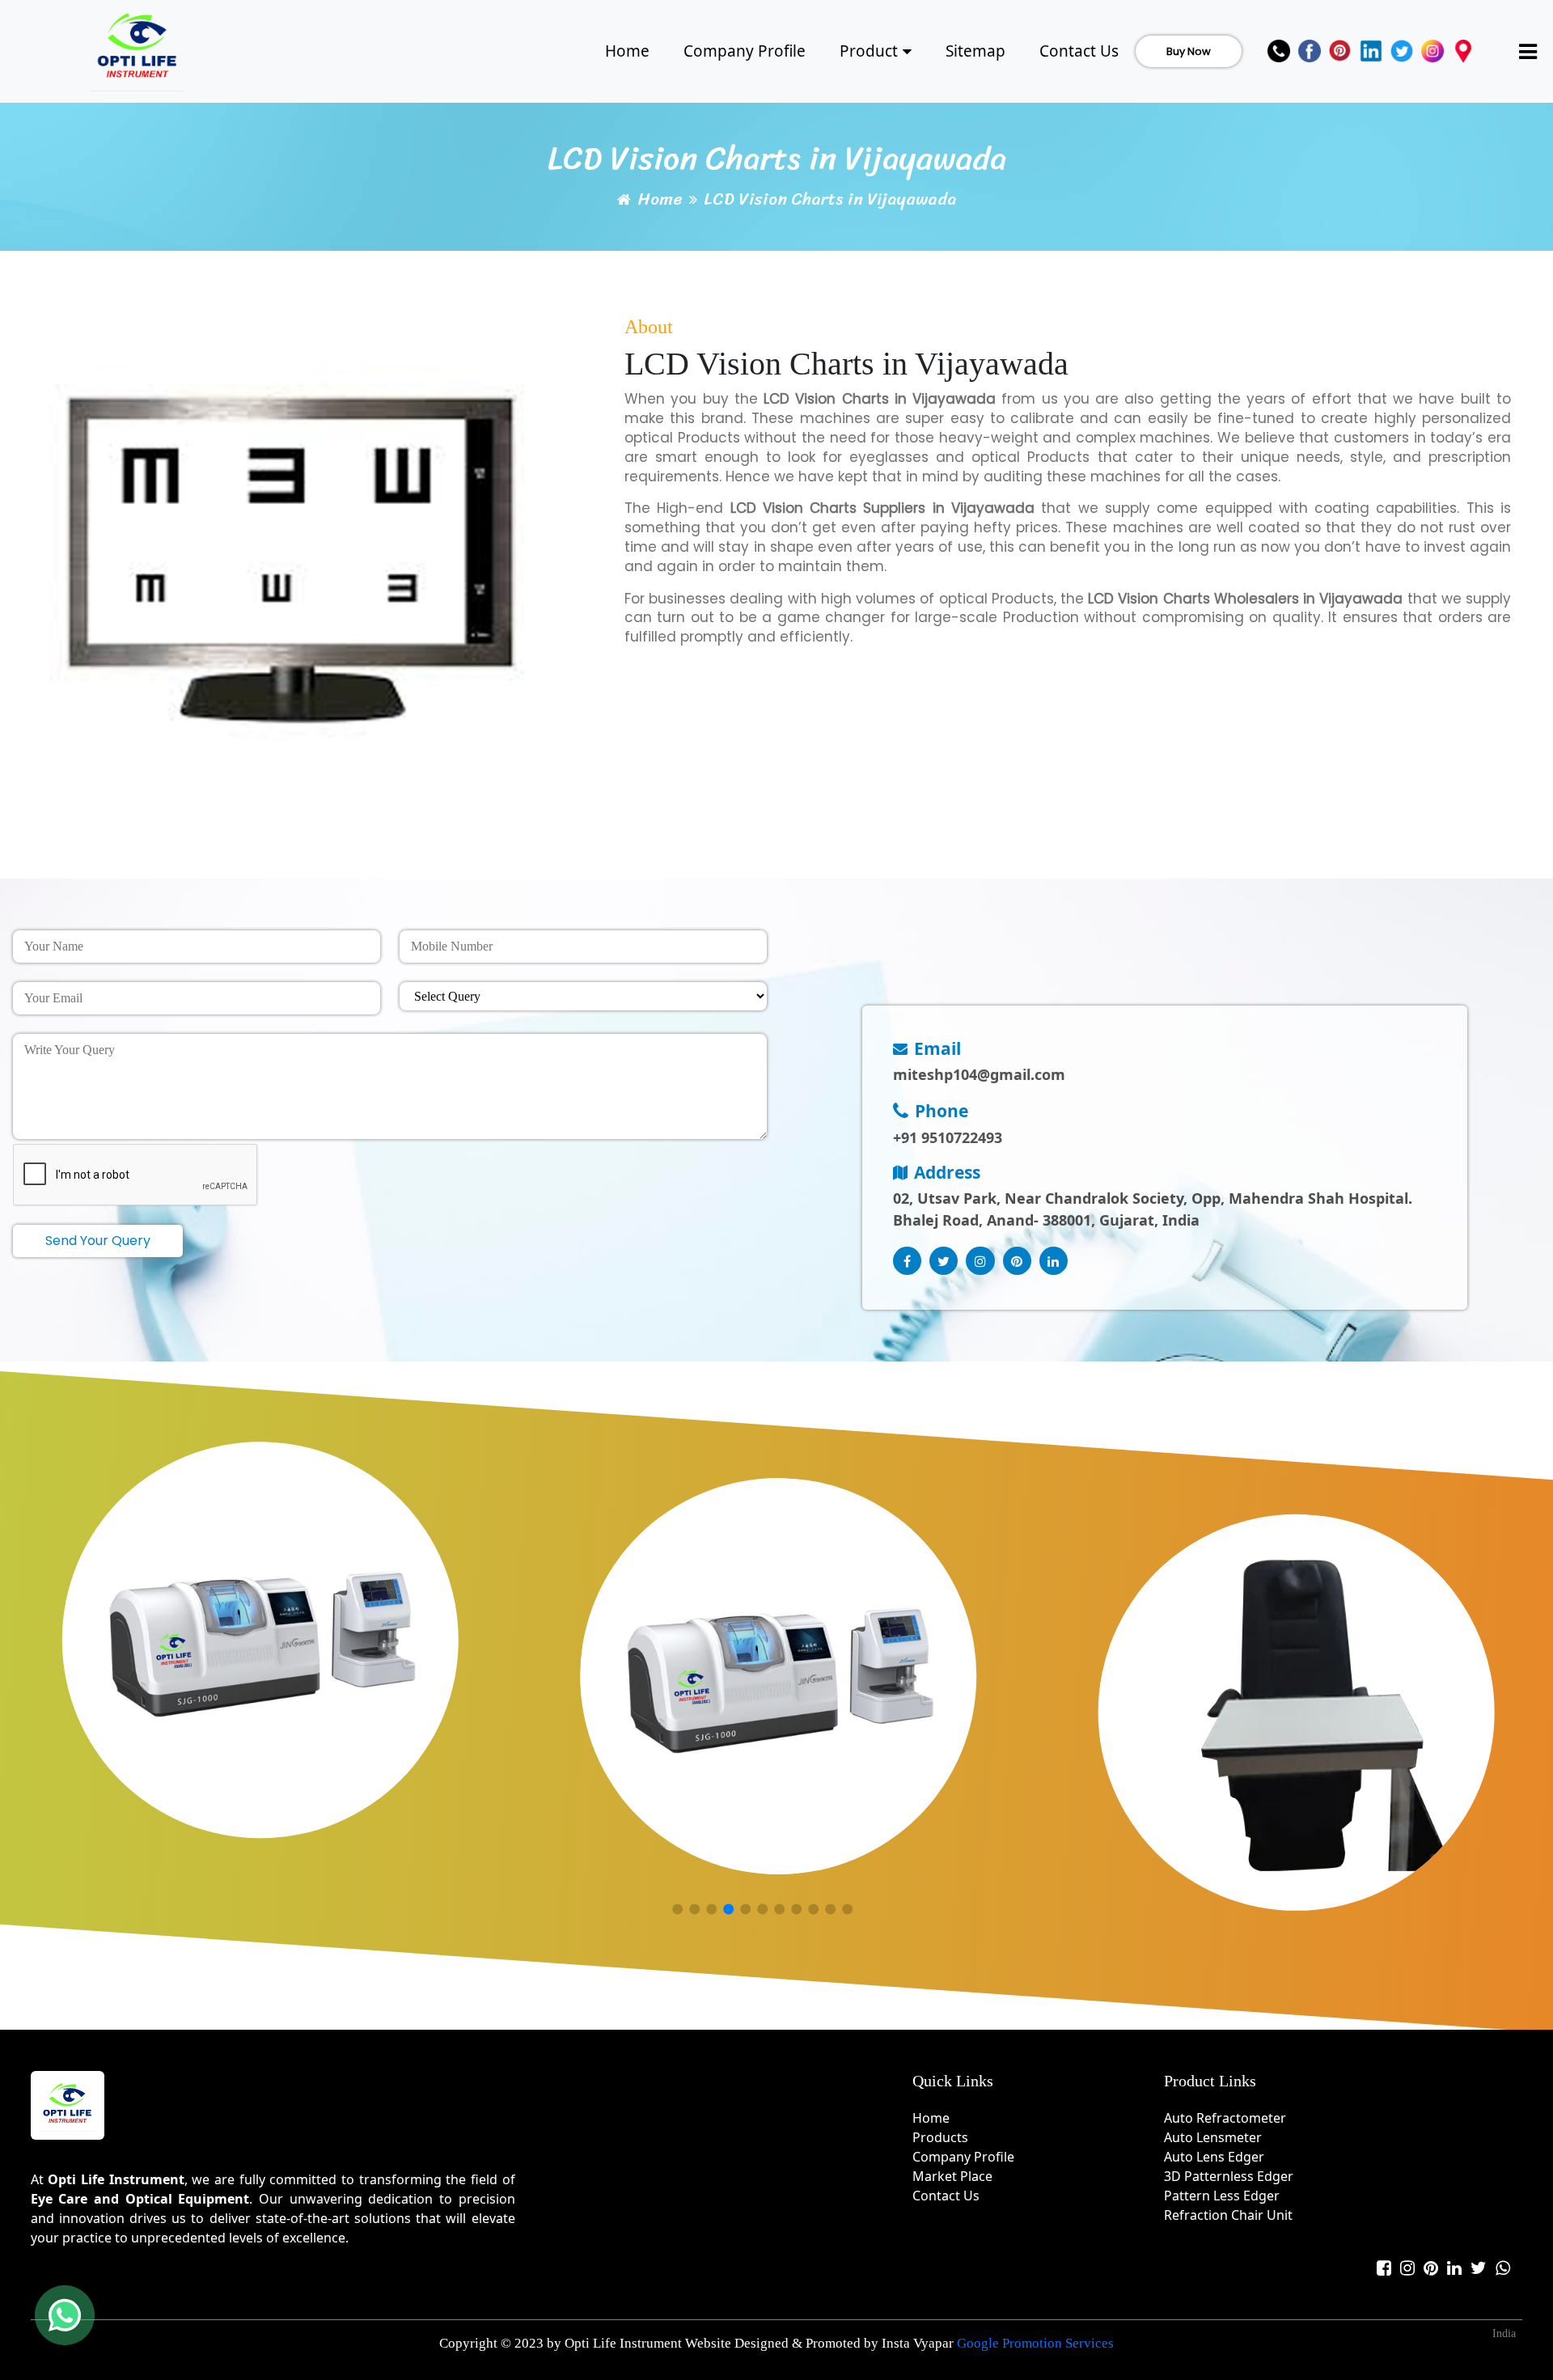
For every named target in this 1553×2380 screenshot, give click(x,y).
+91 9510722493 (948, 1137)
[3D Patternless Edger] (260, 1641)
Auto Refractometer (1225, 2118)
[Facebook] (1310, 51)
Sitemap (975, 51)
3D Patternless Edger (1229, 2176)
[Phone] (1279, 51)
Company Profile (745, 51)
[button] (677, 1910)
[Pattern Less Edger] (778, 1676)
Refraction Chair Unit (1228, 2215)
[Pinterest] (1340, 51)
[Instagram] (1432, 51)
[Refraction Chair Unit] (1297, 1713)
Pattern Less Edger (1222, 2196)
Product (869, 51)
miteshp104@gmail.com (979, 1074)
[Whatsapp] (1503, 2268)
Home (627, 51)
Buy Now (1189, 51)
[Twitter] (1402, 51)
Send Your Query (98, 1241)
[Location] (1463, 51)
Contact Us (1079, 51)
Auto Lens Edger (1214, 2157)
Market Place (952, 2176)
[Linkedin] (1371, 51)
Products (940, 2137)
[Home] (138, 49)
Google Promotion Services (1035, 2343)
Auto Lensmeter (1213, 2137)
